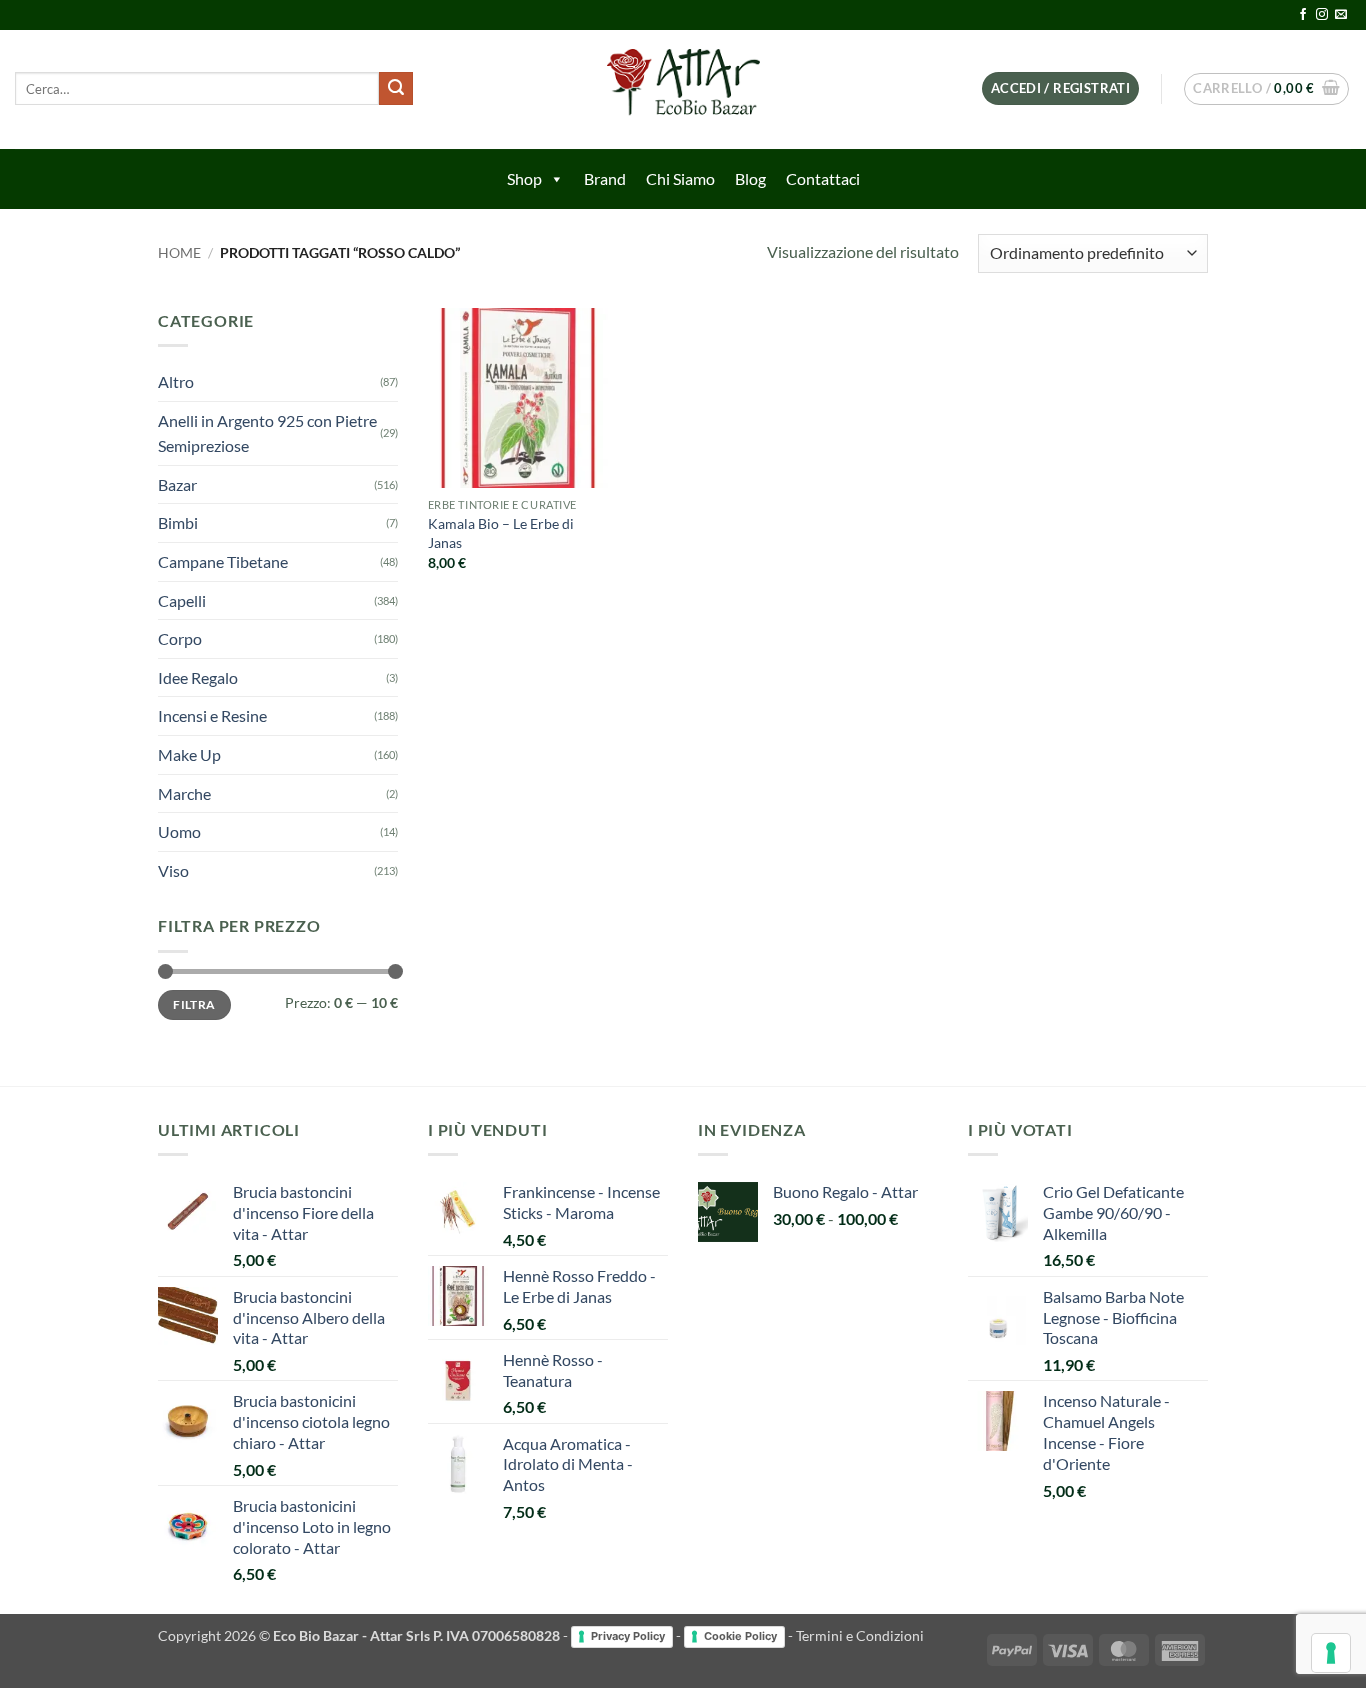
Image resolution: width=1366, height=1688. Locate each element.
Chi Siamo (680, 178)
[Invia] (396, 89)
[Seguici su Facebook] (1303, 15)
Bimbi (178, 522)
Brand (605, 178)
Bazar (177, 484)
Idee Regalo (198, 677)
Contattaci (823, 178)
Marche (184, 793)
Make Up (189, 754)
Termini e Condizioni (860, 1635)
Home (179, 253)
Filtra (194, 1004)
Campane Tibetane (223, 561)
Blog (750, 178)
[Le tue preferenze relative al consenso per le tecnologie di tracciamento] (1331, 1653)
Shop (524, 178)
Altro (176, 381)
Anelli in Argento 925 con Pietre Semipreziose (267, 433)
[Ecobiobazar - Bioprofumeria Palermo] (683, 89)
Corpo (180, 638)
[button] (1060, 88)
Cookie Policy (740, 1636)
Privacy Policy (628, 1636)
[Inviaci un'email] (1341, 15)
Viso (173, 870)
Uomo (179, 831)
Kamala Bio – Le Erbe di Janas (501, 533)
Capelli (182, 600)
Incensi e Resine (212, 715)
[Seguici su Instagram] (1322, 15)
